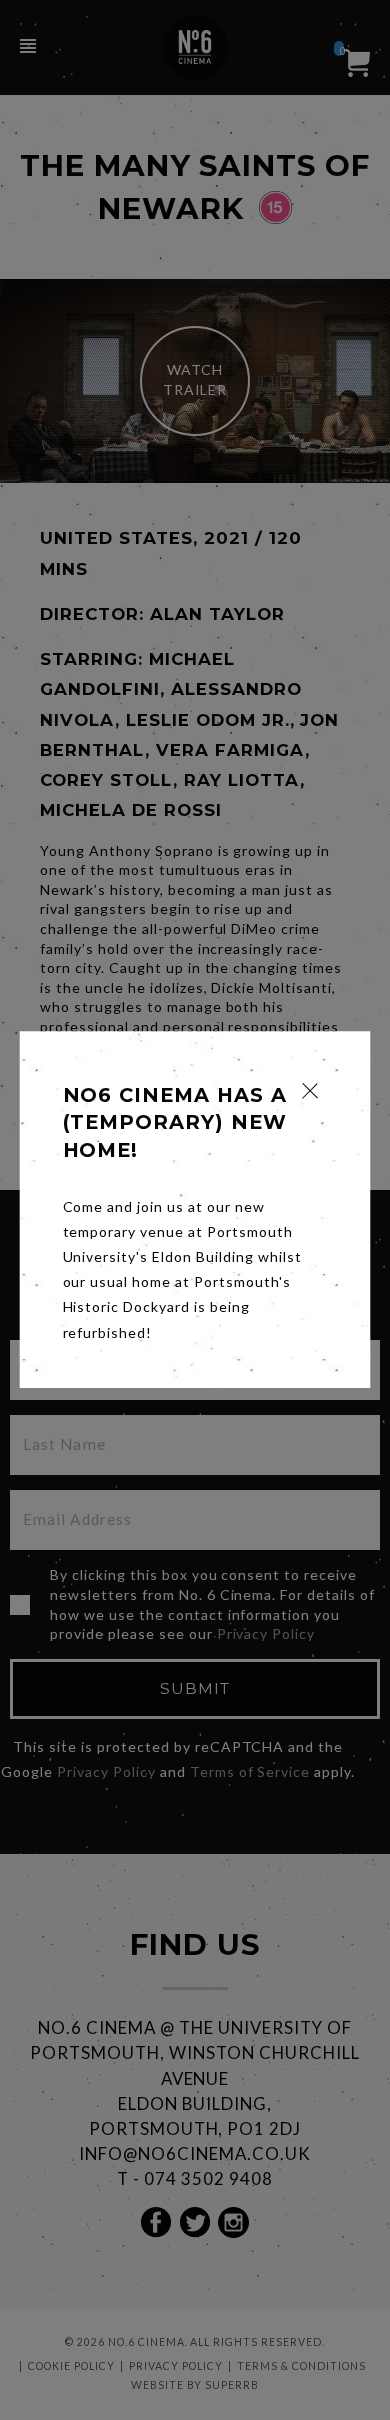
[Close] (310, 1090)
